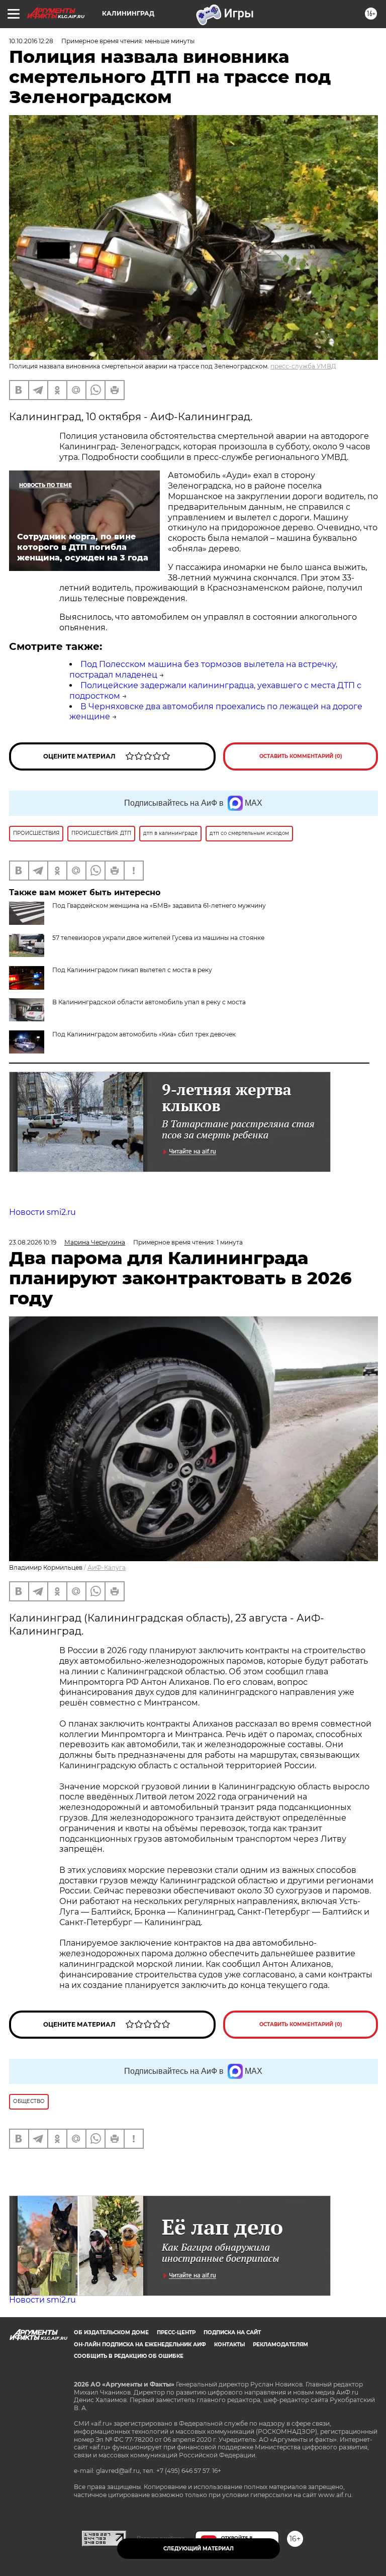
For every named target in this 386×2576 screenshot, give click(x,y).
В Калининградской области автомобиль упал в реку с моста (149, 1002)
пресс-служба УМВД (303, 366)
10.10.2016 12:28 (31, 41)
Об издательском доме (111, 2332)
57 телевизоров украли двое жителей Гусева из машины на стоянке (158, 938)
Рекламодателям (280, 2345)
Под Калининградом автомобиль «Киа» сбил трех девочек (144, 1034)
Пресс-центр (176, 2332)
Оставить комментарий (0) (301, 756)
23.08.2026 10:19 (33, 1242)
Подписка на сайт (232, 2332)
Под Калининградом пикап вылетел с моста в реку (132, 970)
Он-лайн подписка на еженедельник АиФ (140, 2345)
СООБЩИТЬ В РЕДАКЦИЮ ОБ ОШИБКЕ (129, 2356)
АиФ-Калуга (107, 1567)
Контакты (229, 2345)
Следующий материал (199, 2549)
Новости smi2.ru (42, 1212)
